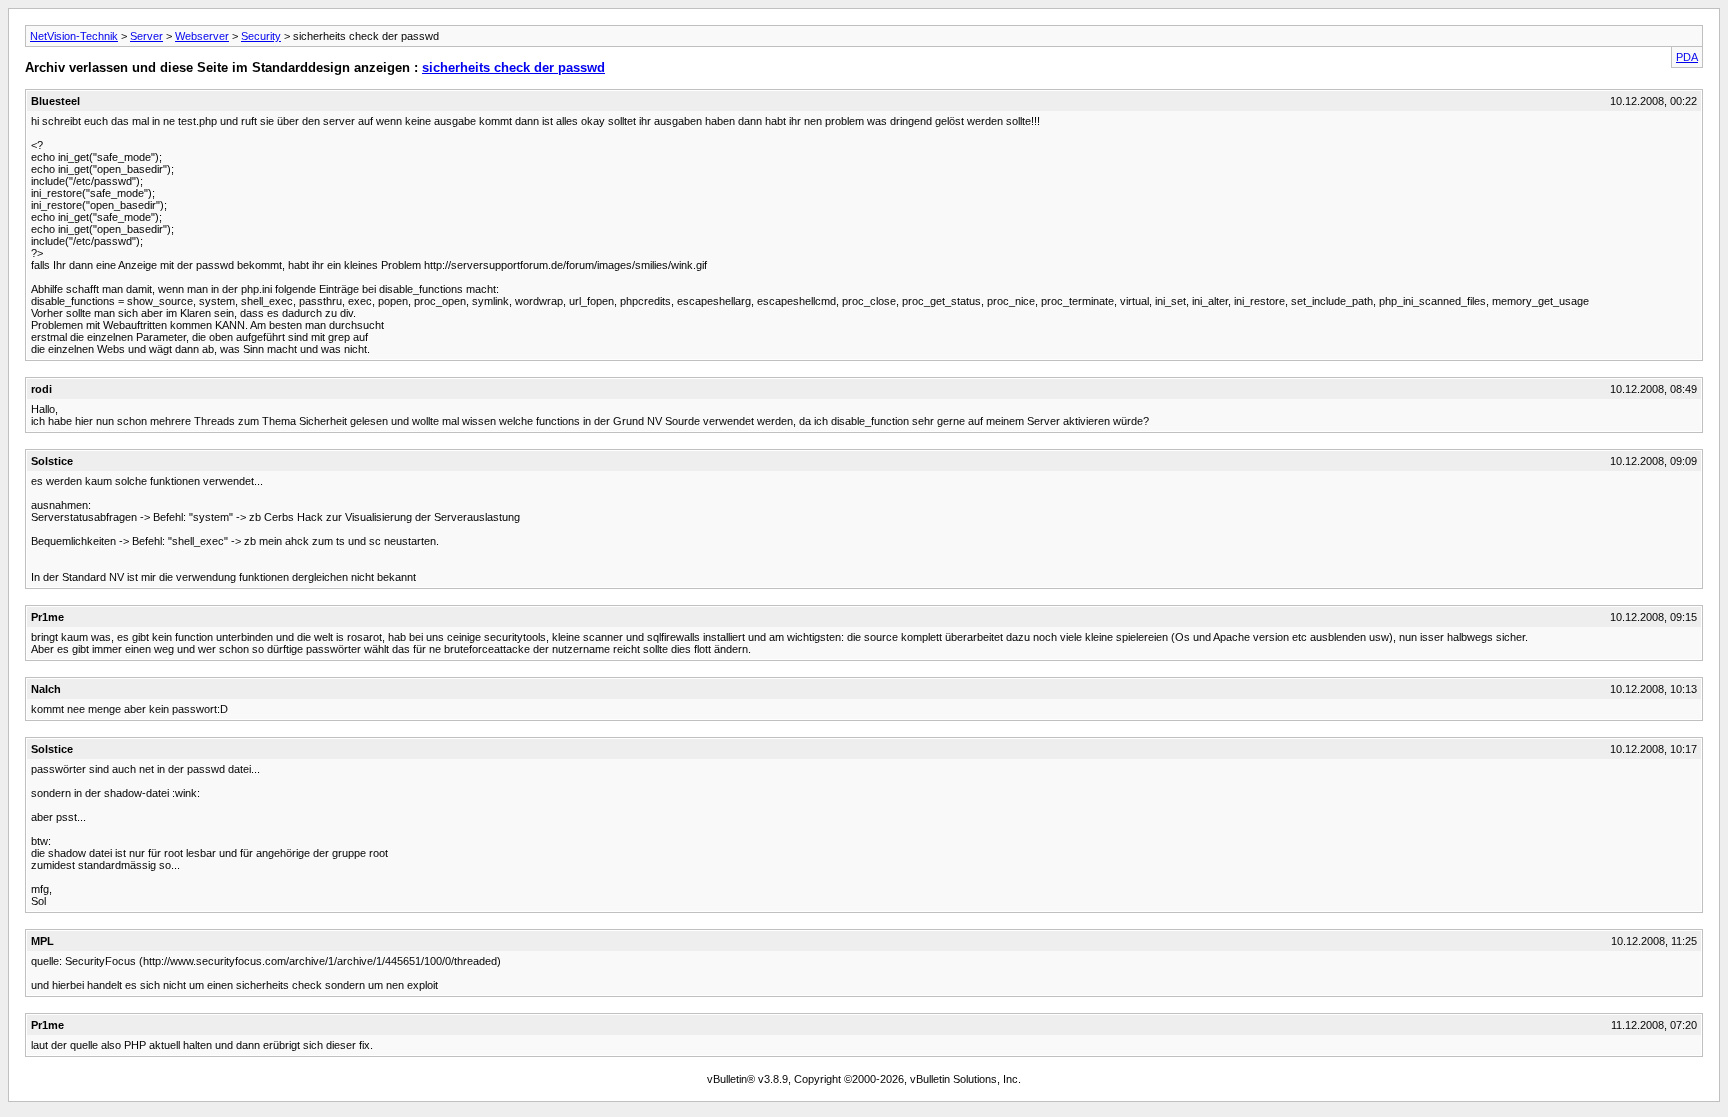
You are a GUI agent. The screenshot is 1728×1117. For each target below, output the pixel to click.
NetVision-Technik (74, 36)
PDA (1687, 57)
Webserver (202, 36)
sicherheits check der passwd (513, 67)
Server (146, 36)
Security (261, 36)
